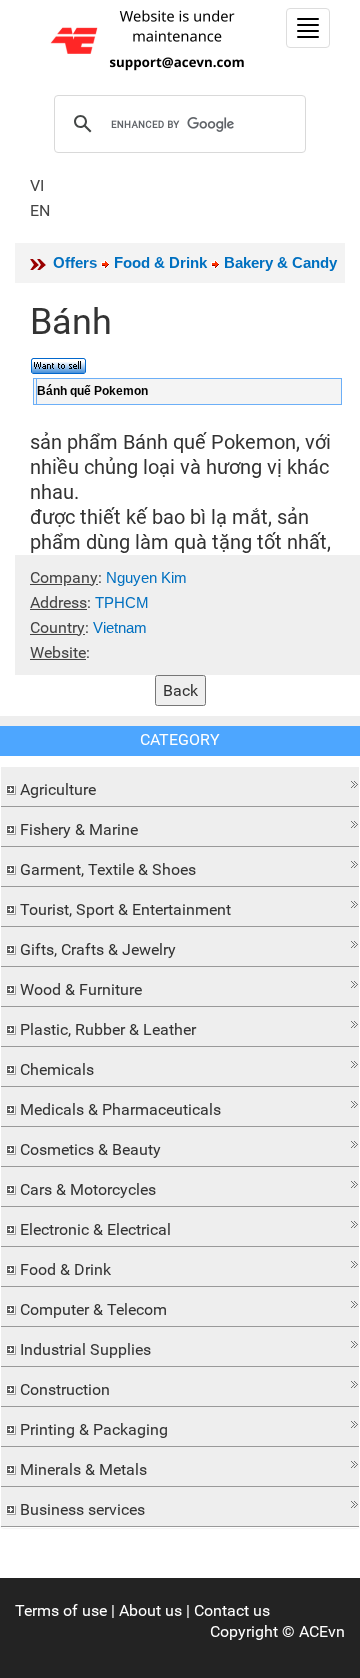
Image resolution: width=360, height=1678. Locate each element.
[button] (180, 784)
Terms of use (61, 1610)
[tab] (180, 787)
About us (150, 1610)
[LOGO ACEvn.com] (151, 38)
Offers (75, 262)
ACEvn (322, 1631)
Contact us (232, 1610)
